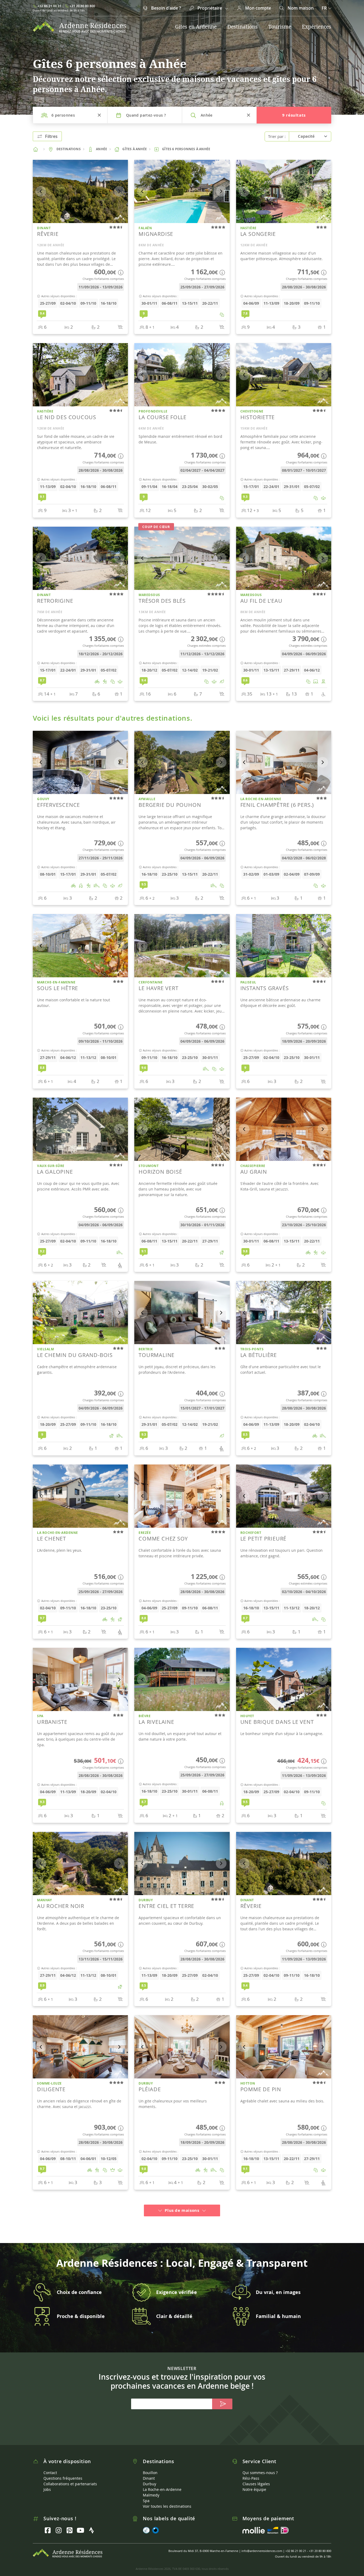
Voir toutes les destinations (167, 2497)
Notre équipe (254, 2481)
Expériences (317, 27)
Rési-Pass (251, 2469)
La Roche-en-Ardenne (162, 2481)
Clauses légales (256, 2475)
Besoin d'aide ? (165, 8)
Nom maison (300, 8)
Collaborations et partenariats (70, 2475)
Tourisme (280, 27)
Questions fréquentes (63, 2469)
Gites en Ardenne (196, 27)
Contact (50, 2464)
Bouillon (150, 2464)
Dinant (149, 2469)
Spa (146, 2492)
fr (324, 8)
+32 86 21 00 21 (49, 6)
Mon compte (258, 8)
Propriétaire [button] (210, 8)
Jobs (47, 2481)
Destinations (242, 27)
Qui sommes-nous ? (260, 2464)
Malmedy (151, 2486)
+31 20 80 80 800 (82, 6)
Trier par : (277, 136)
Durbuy (149, 2475)
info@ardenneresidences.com (262, 2542)
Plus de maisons (182, 2202)
